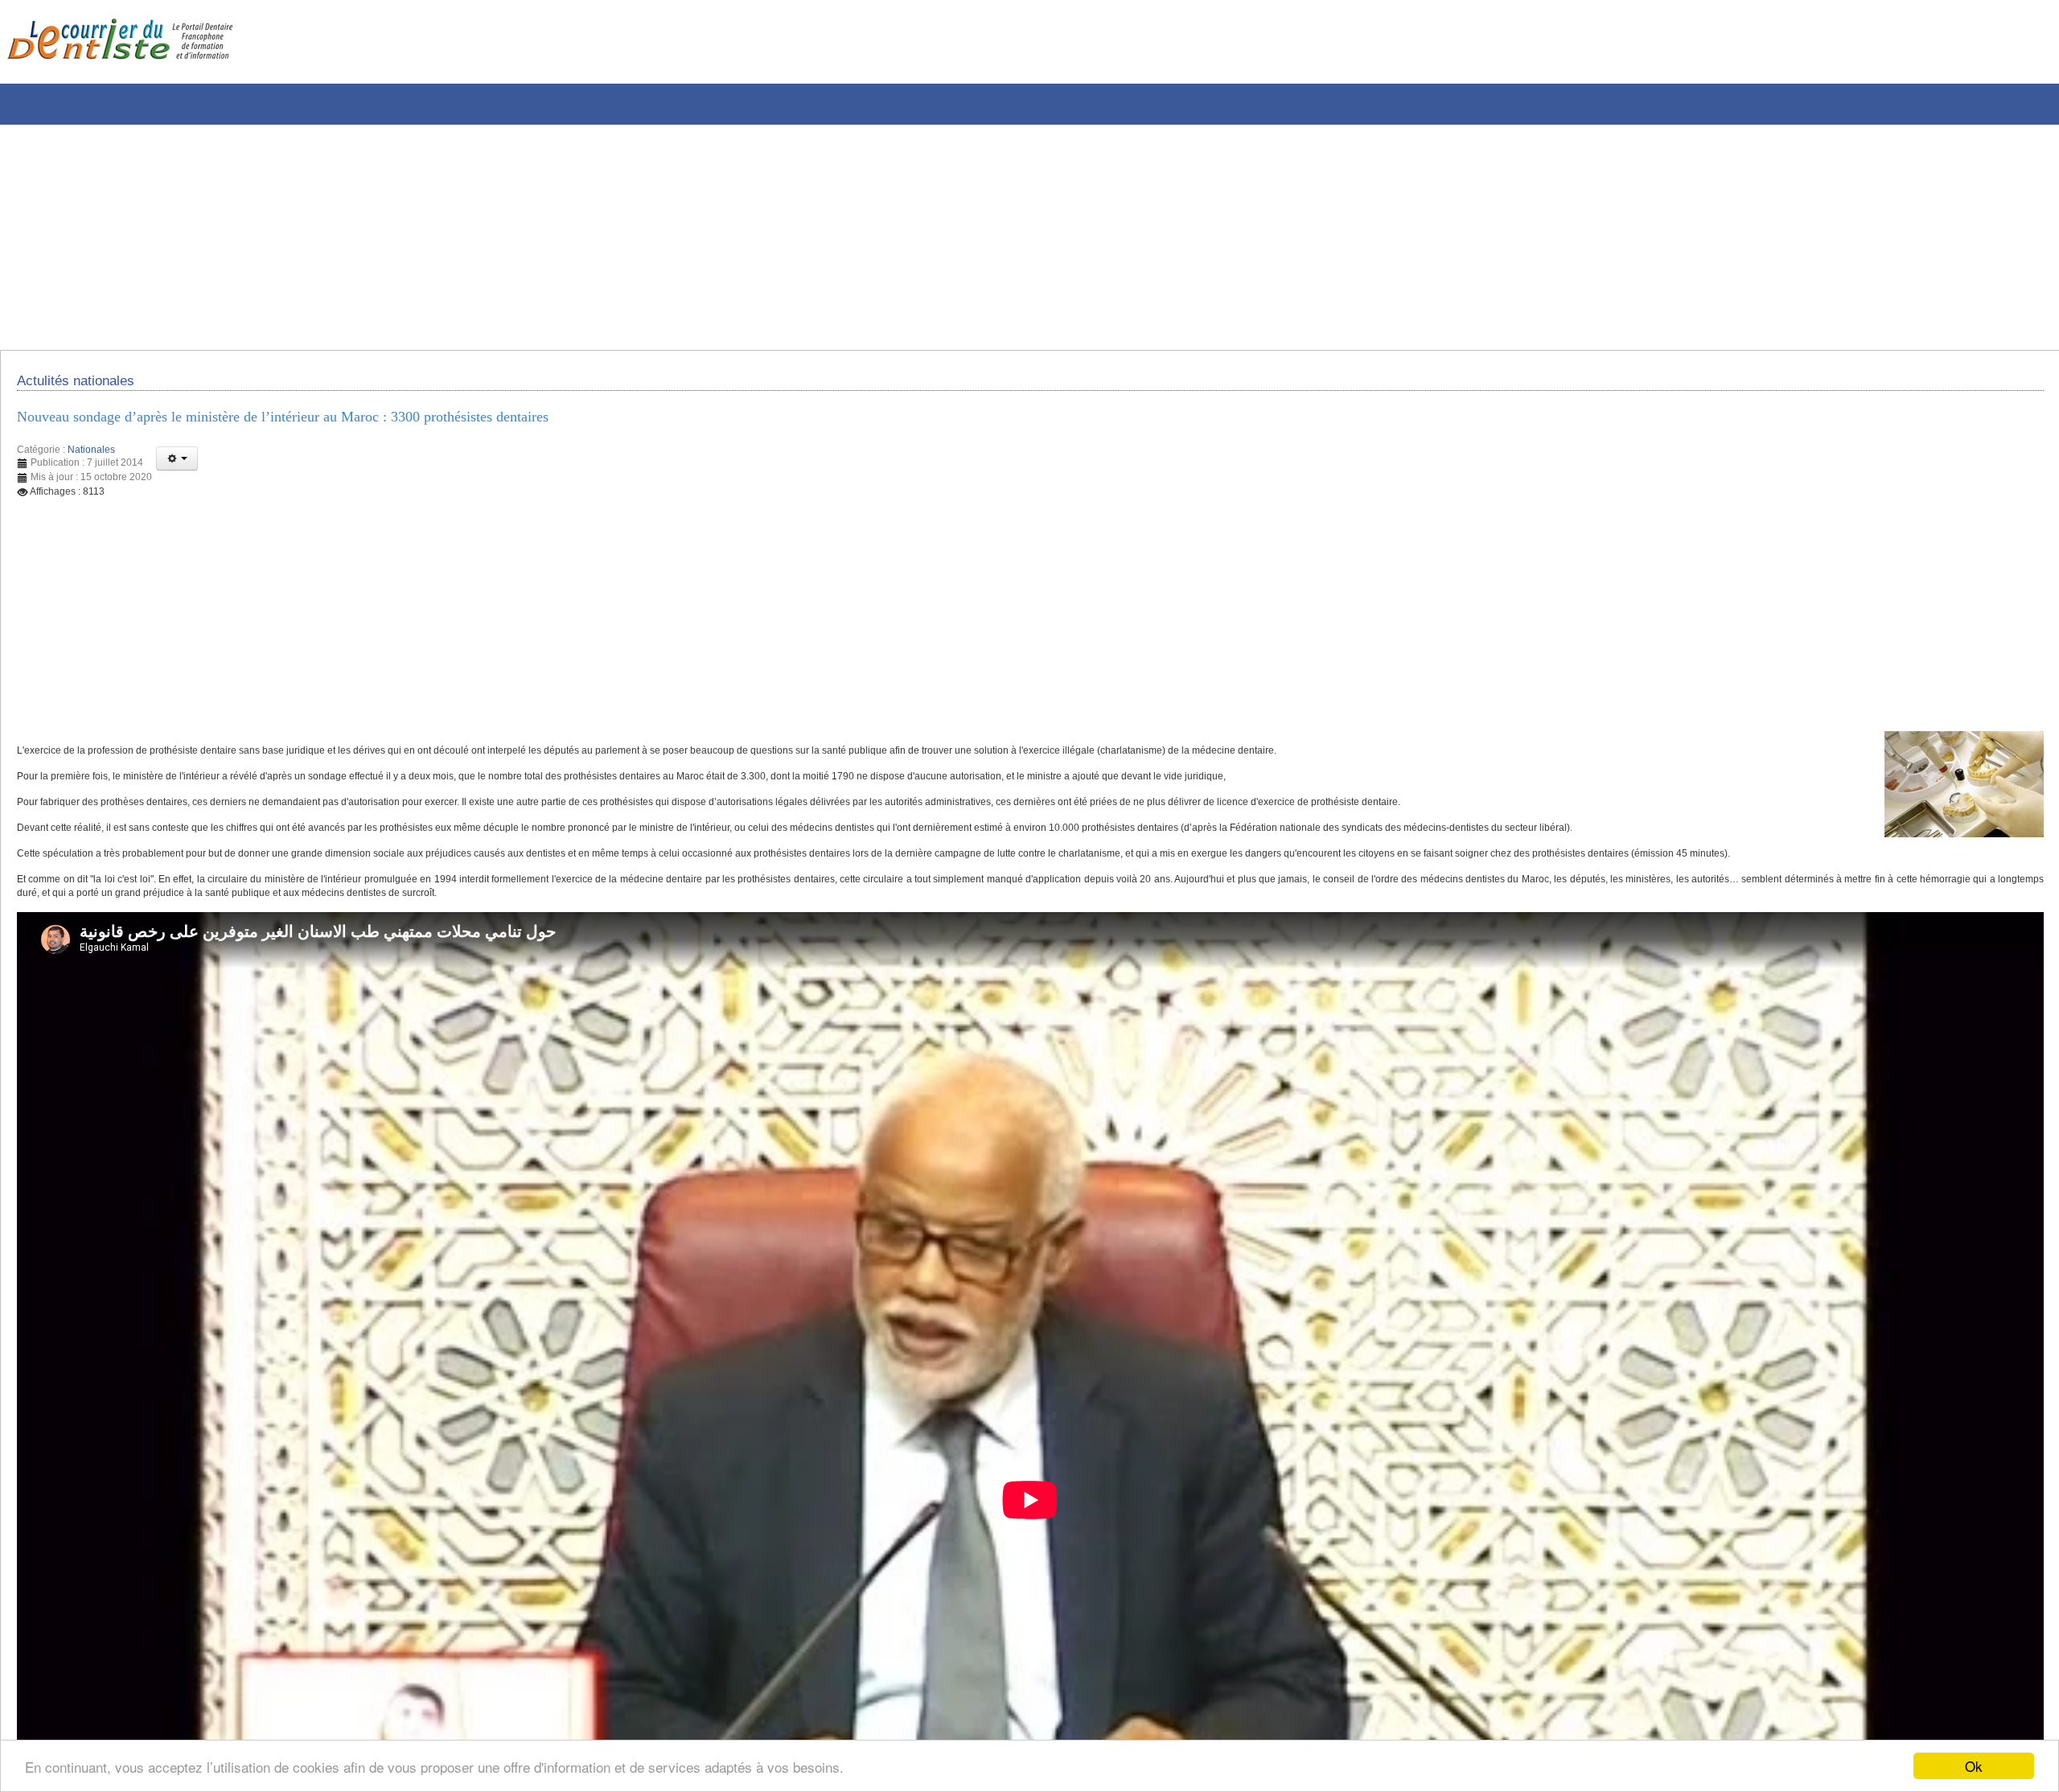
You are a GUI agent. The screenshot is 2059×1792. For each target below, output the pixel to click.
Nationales (91, 460)
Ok (1974, 1766)
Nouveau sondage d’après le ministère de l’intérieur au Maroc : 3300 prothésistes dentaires (326, 425)
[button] (177, 469)
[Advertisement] (487, 237)
